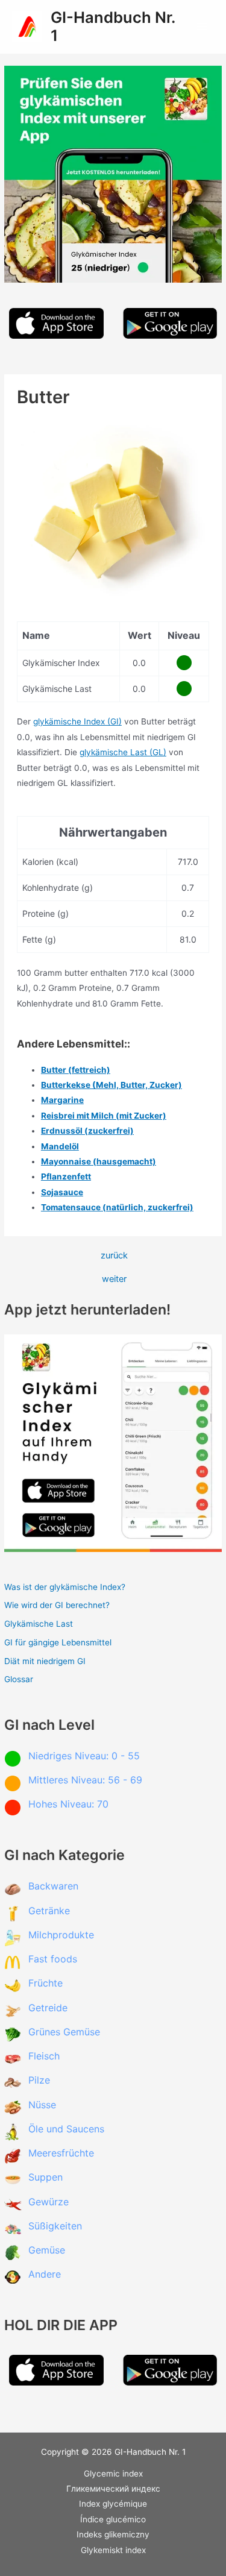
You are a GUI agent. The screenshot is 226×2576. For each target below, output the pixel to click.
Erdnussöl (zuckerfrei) (87, 1131)
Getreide (48, 2008)
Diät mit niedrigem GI (45, 1661)
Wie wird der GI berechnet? (57, 1605)
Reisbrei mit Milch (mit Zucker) (104, 1116)
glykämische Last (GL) (123, 752)
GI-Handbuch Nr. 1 (113, 27)
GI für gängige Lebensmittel (58, 1642)
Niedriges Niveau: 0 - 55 (84, 1756)
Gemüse (47, 2250)
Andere (45, 2274)
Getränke (49, 1911)
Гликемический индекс (113, 2489)
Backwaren (53, 1886)
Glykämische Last (39, 1624)
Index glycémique (113, 2504)
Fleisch (44, 2056)
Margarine (62, 1100)
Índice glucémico (113, 2519)
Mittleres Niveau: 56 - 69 (85, 1780)
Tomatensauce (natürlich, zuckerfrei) (117, 1207)
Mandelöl (60, 1146)
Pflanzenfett (66, 1176)
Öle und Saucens (66, 2129)
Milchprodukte (61, 1935)
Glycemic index (113, 2474)
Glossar (19, 1679)
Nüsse (42, 2105)
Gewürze (49, 2202)
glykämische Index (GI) (77, 721)
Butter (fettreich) (76, 1070)
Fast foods (53, 1959)
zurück (114, 1256)
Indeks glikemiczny (113, 2534)
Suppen (46, 2177)
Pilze (39, 2080)
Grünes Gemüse (64, 2032)
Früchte (46, 1983)
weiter (114, 1279)
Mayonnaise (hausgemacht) (99, 1161)
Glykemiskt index (113, 2550)
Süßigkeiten (55, 2226)
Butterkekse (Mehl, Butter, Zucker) (111, 1085)
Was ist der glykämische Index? (65, 1587)
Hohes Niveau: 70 (68, 1804)
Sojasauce (62, 1192)
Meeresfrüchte (61, 2153)
